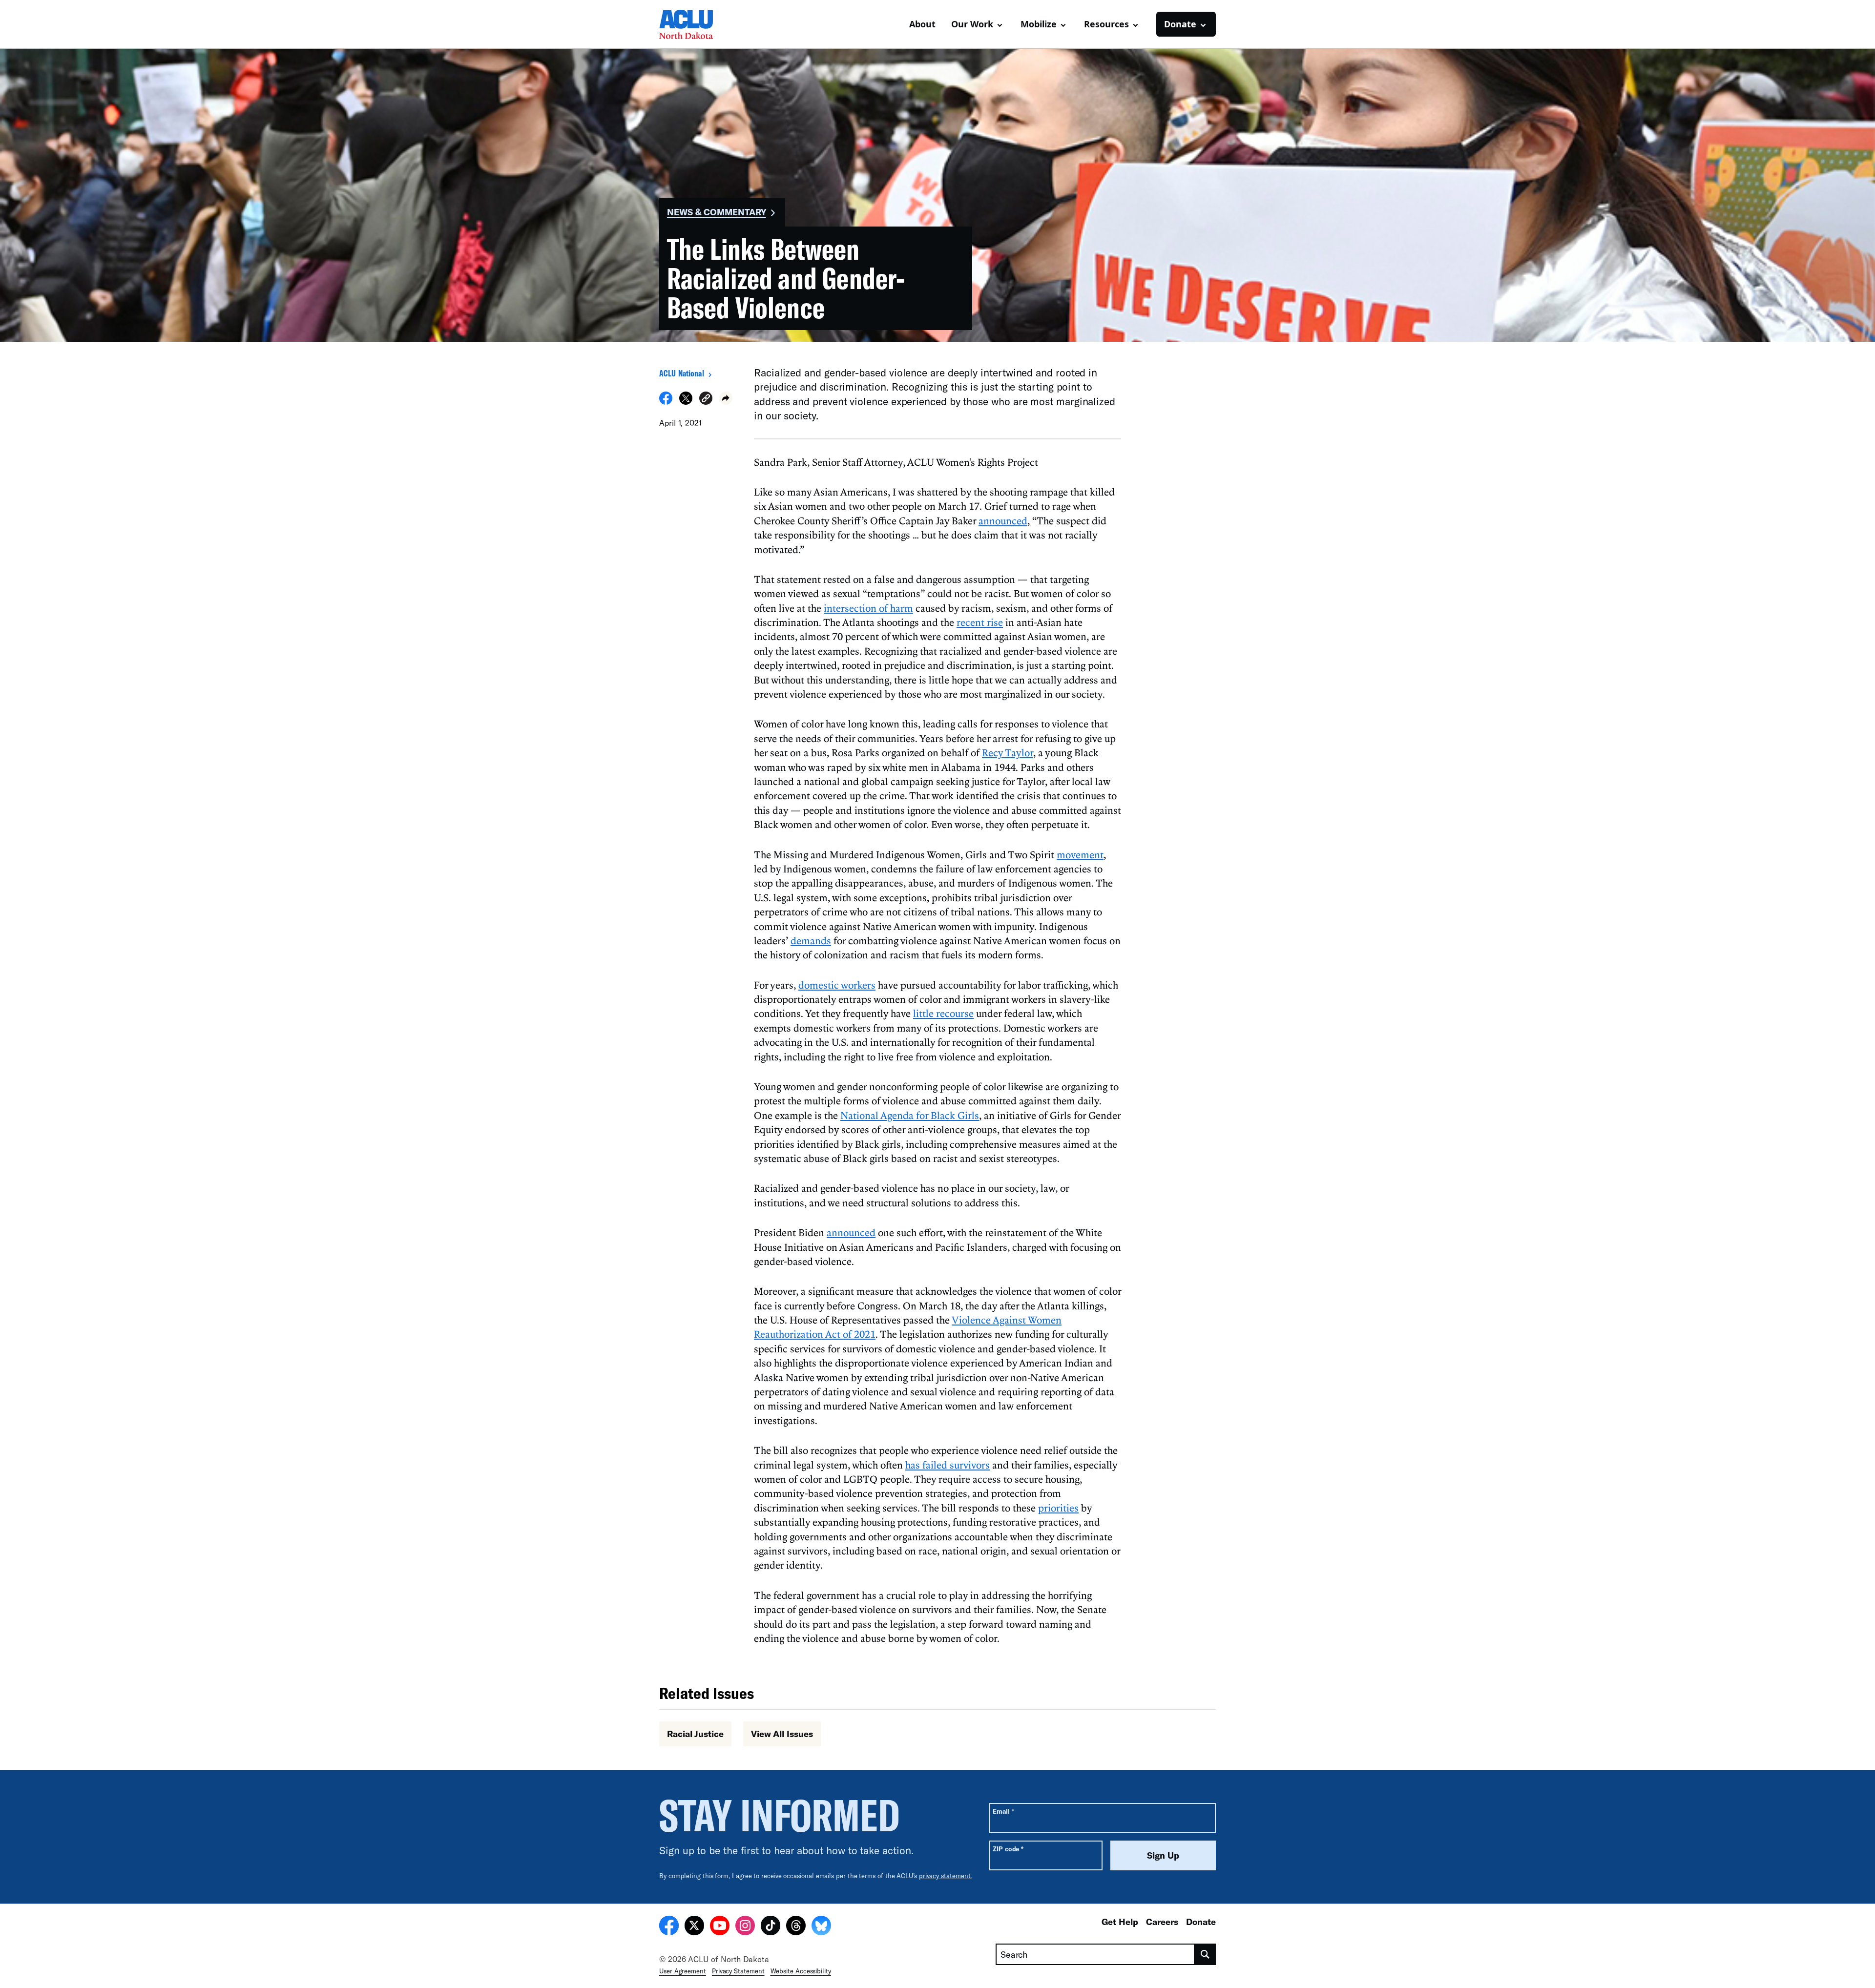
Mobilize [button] (1039, 24)
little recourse (943, 1013)
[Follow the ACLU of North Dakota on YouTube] (720, 1927)
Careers (1162, 1922)
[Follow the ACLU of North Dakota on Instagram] (745, 1927)
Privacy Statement (738, 1971)
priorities (1058, 1508)
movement (1080, 854)
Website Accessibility (801, 1971)
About (922, 24)
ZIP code (1008, 1849)
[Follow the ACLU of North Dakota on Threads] (796, 1927)
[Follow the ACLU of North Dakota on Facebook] (669, 1927)
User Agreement (683, 1971)
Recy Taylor (1008, 752)
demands (811, 940)
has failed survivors (948, 1465)
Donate (1201, 1922)
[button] (706, 400)
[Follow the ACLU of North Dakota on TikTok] (771, 1927)
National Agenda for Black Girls (910, 1115)
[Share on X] (686, 402)
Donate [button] (1180, 24)
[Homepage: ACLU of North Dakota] (693, 24)
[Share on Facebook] (666, 402)
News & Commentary (717, 212)
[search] (1205, 1954)
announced (1003, 520)
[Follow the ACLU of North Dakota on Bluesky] (821, 1927)
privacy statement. (946, 1876)
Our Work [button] (972, 24)
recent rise (980, 622)
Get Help (1120, 1922)
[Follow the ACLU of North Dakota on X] (694, 1927)
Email (1003, 1811)
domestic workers (837, 985)
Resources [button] (1106, 24)
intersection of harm (868, 608)
